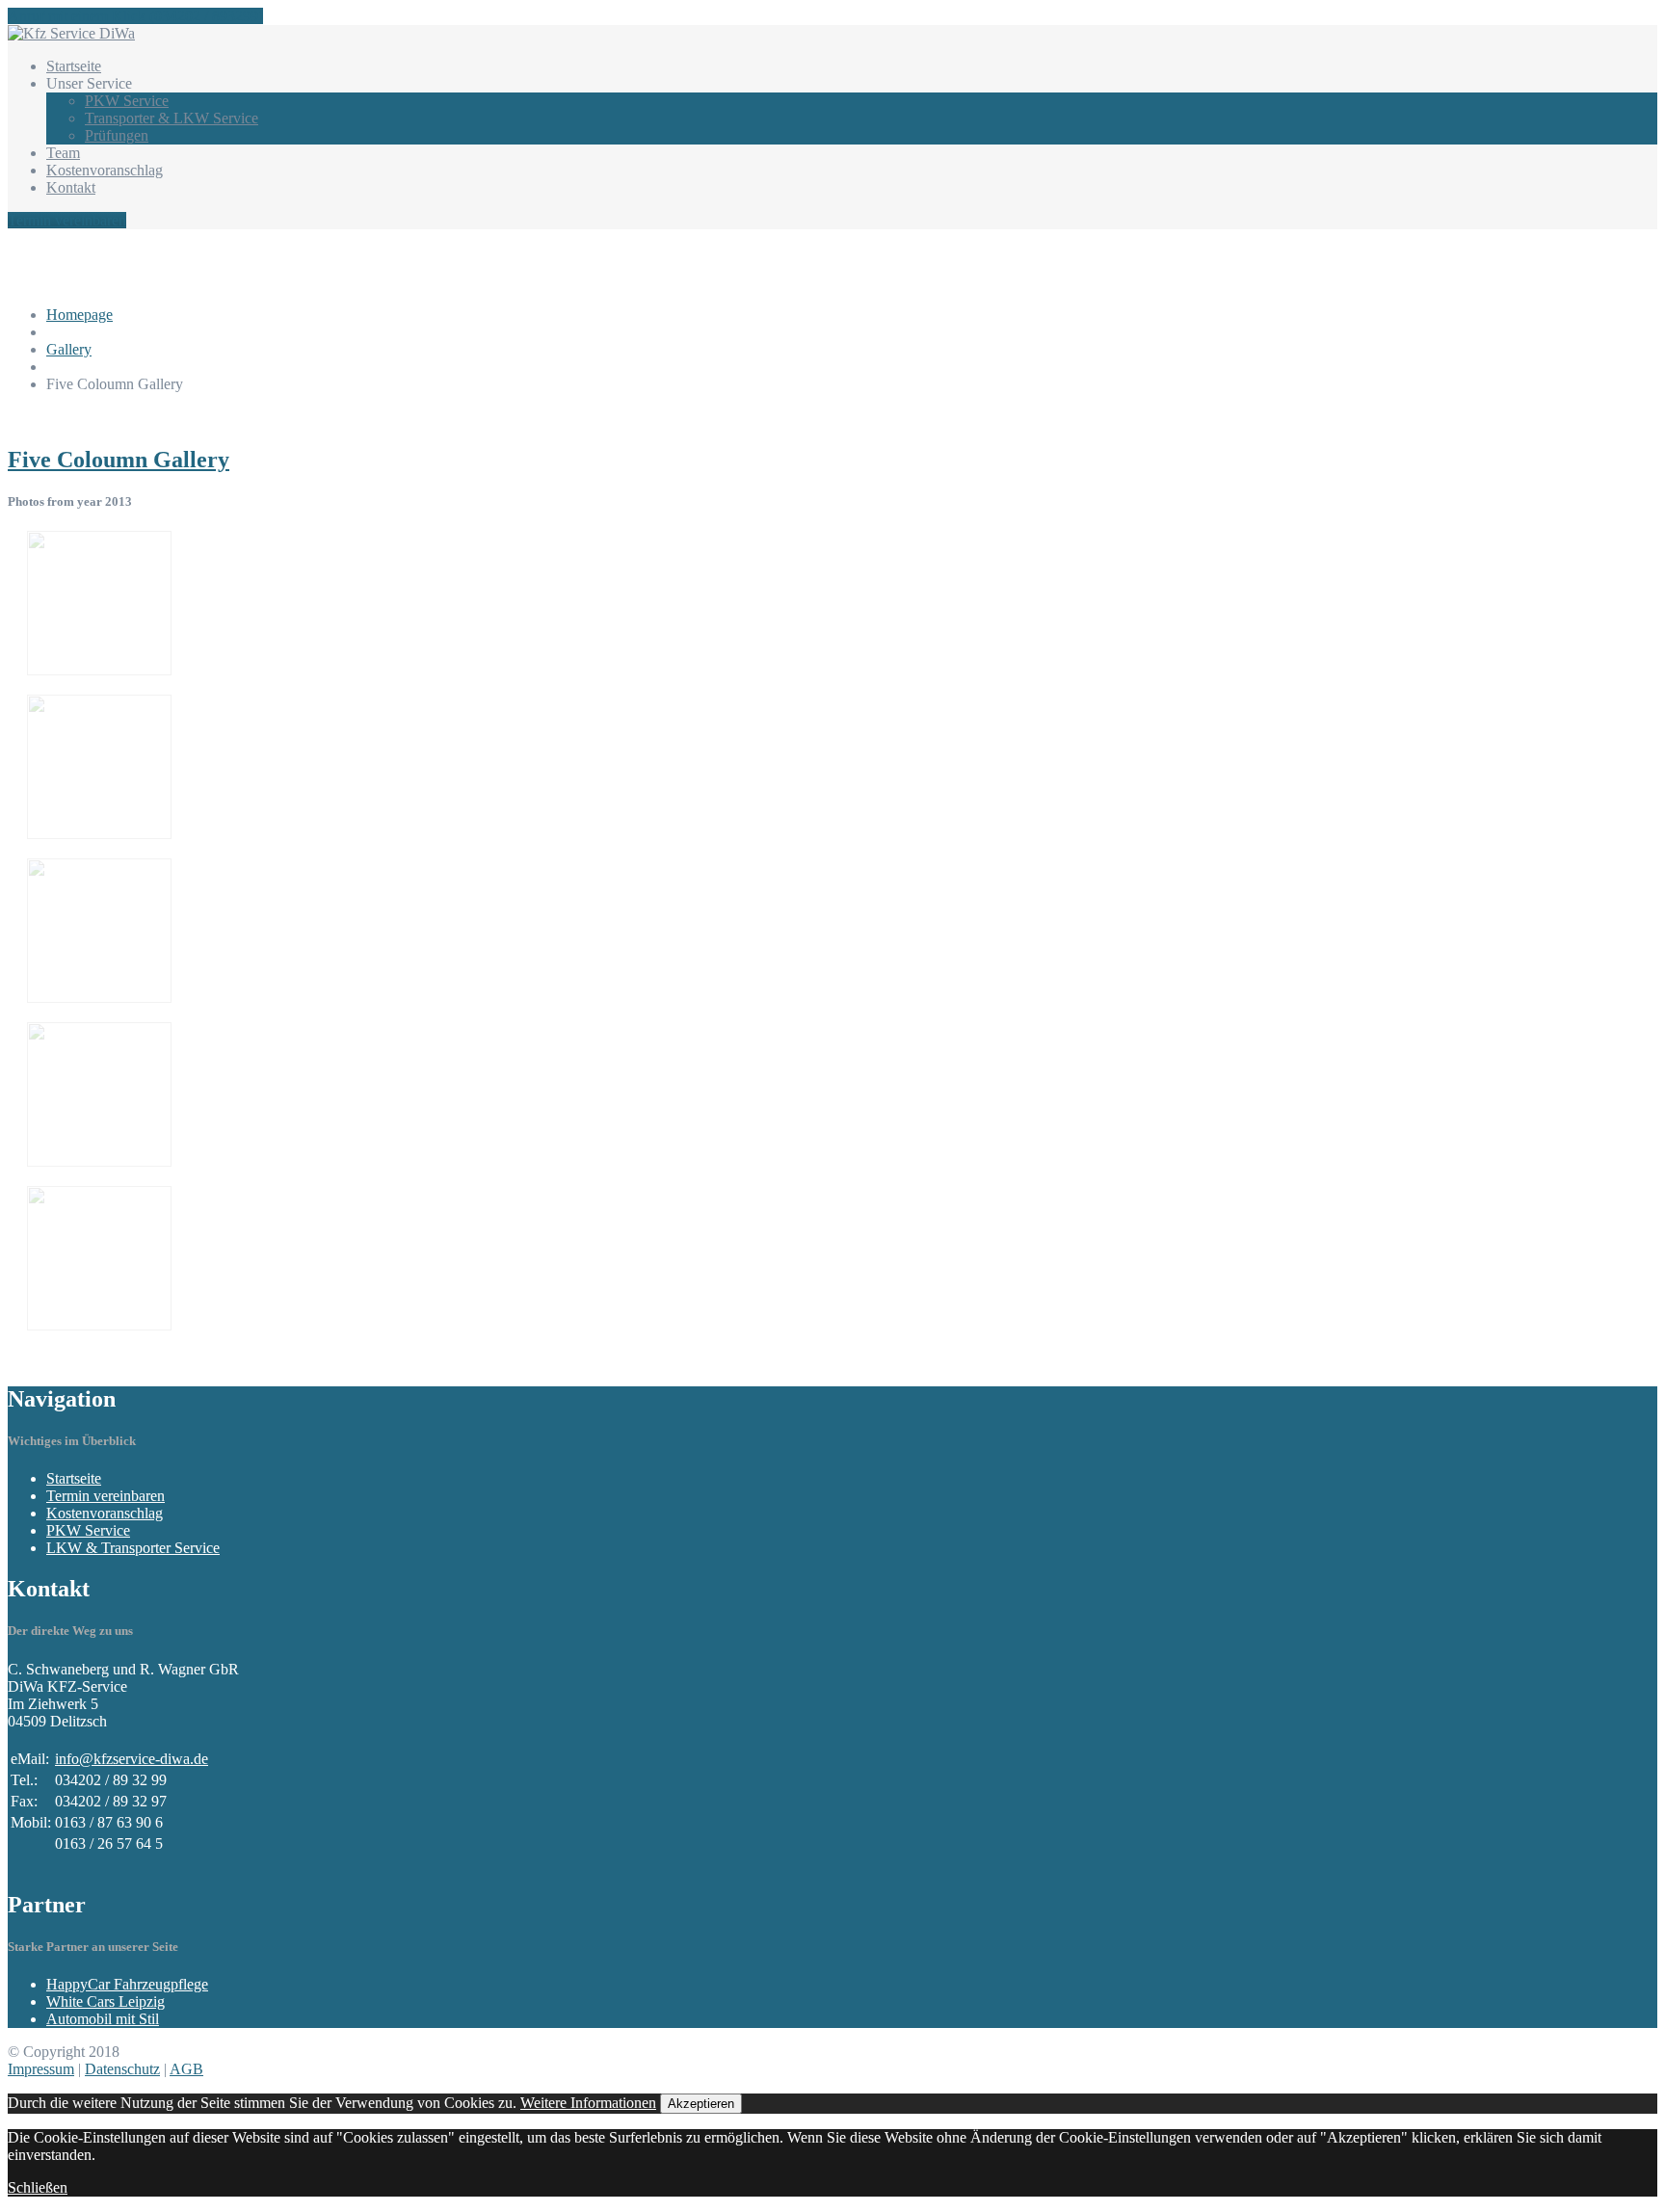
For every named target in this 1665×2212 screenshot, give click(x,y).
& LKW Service (172, 118)
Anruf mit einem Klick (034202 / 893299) (135, 16)
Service (127, 101)
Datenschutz (122, 2069)
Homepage (79, 315)
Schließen (38, 2187)
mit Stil (103, 2019)
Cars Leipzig (106, 2001)
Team (63, 153)
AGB (186, 2069)
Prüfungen (117, 135)
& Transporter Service (133, 1548)
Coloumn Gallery (119, 460)
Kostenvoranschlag (105, 170)
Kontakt (71, 187)
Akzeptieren (701, 2104)
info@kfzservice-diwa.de (132, 1759)
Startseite (74, 66)
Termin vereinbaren (67, 220)
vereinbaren (106, 1496)
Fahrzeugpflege (127, 1984)
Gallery (69, 349)
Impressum (41, 2069)
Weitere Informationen (588, 2103)
